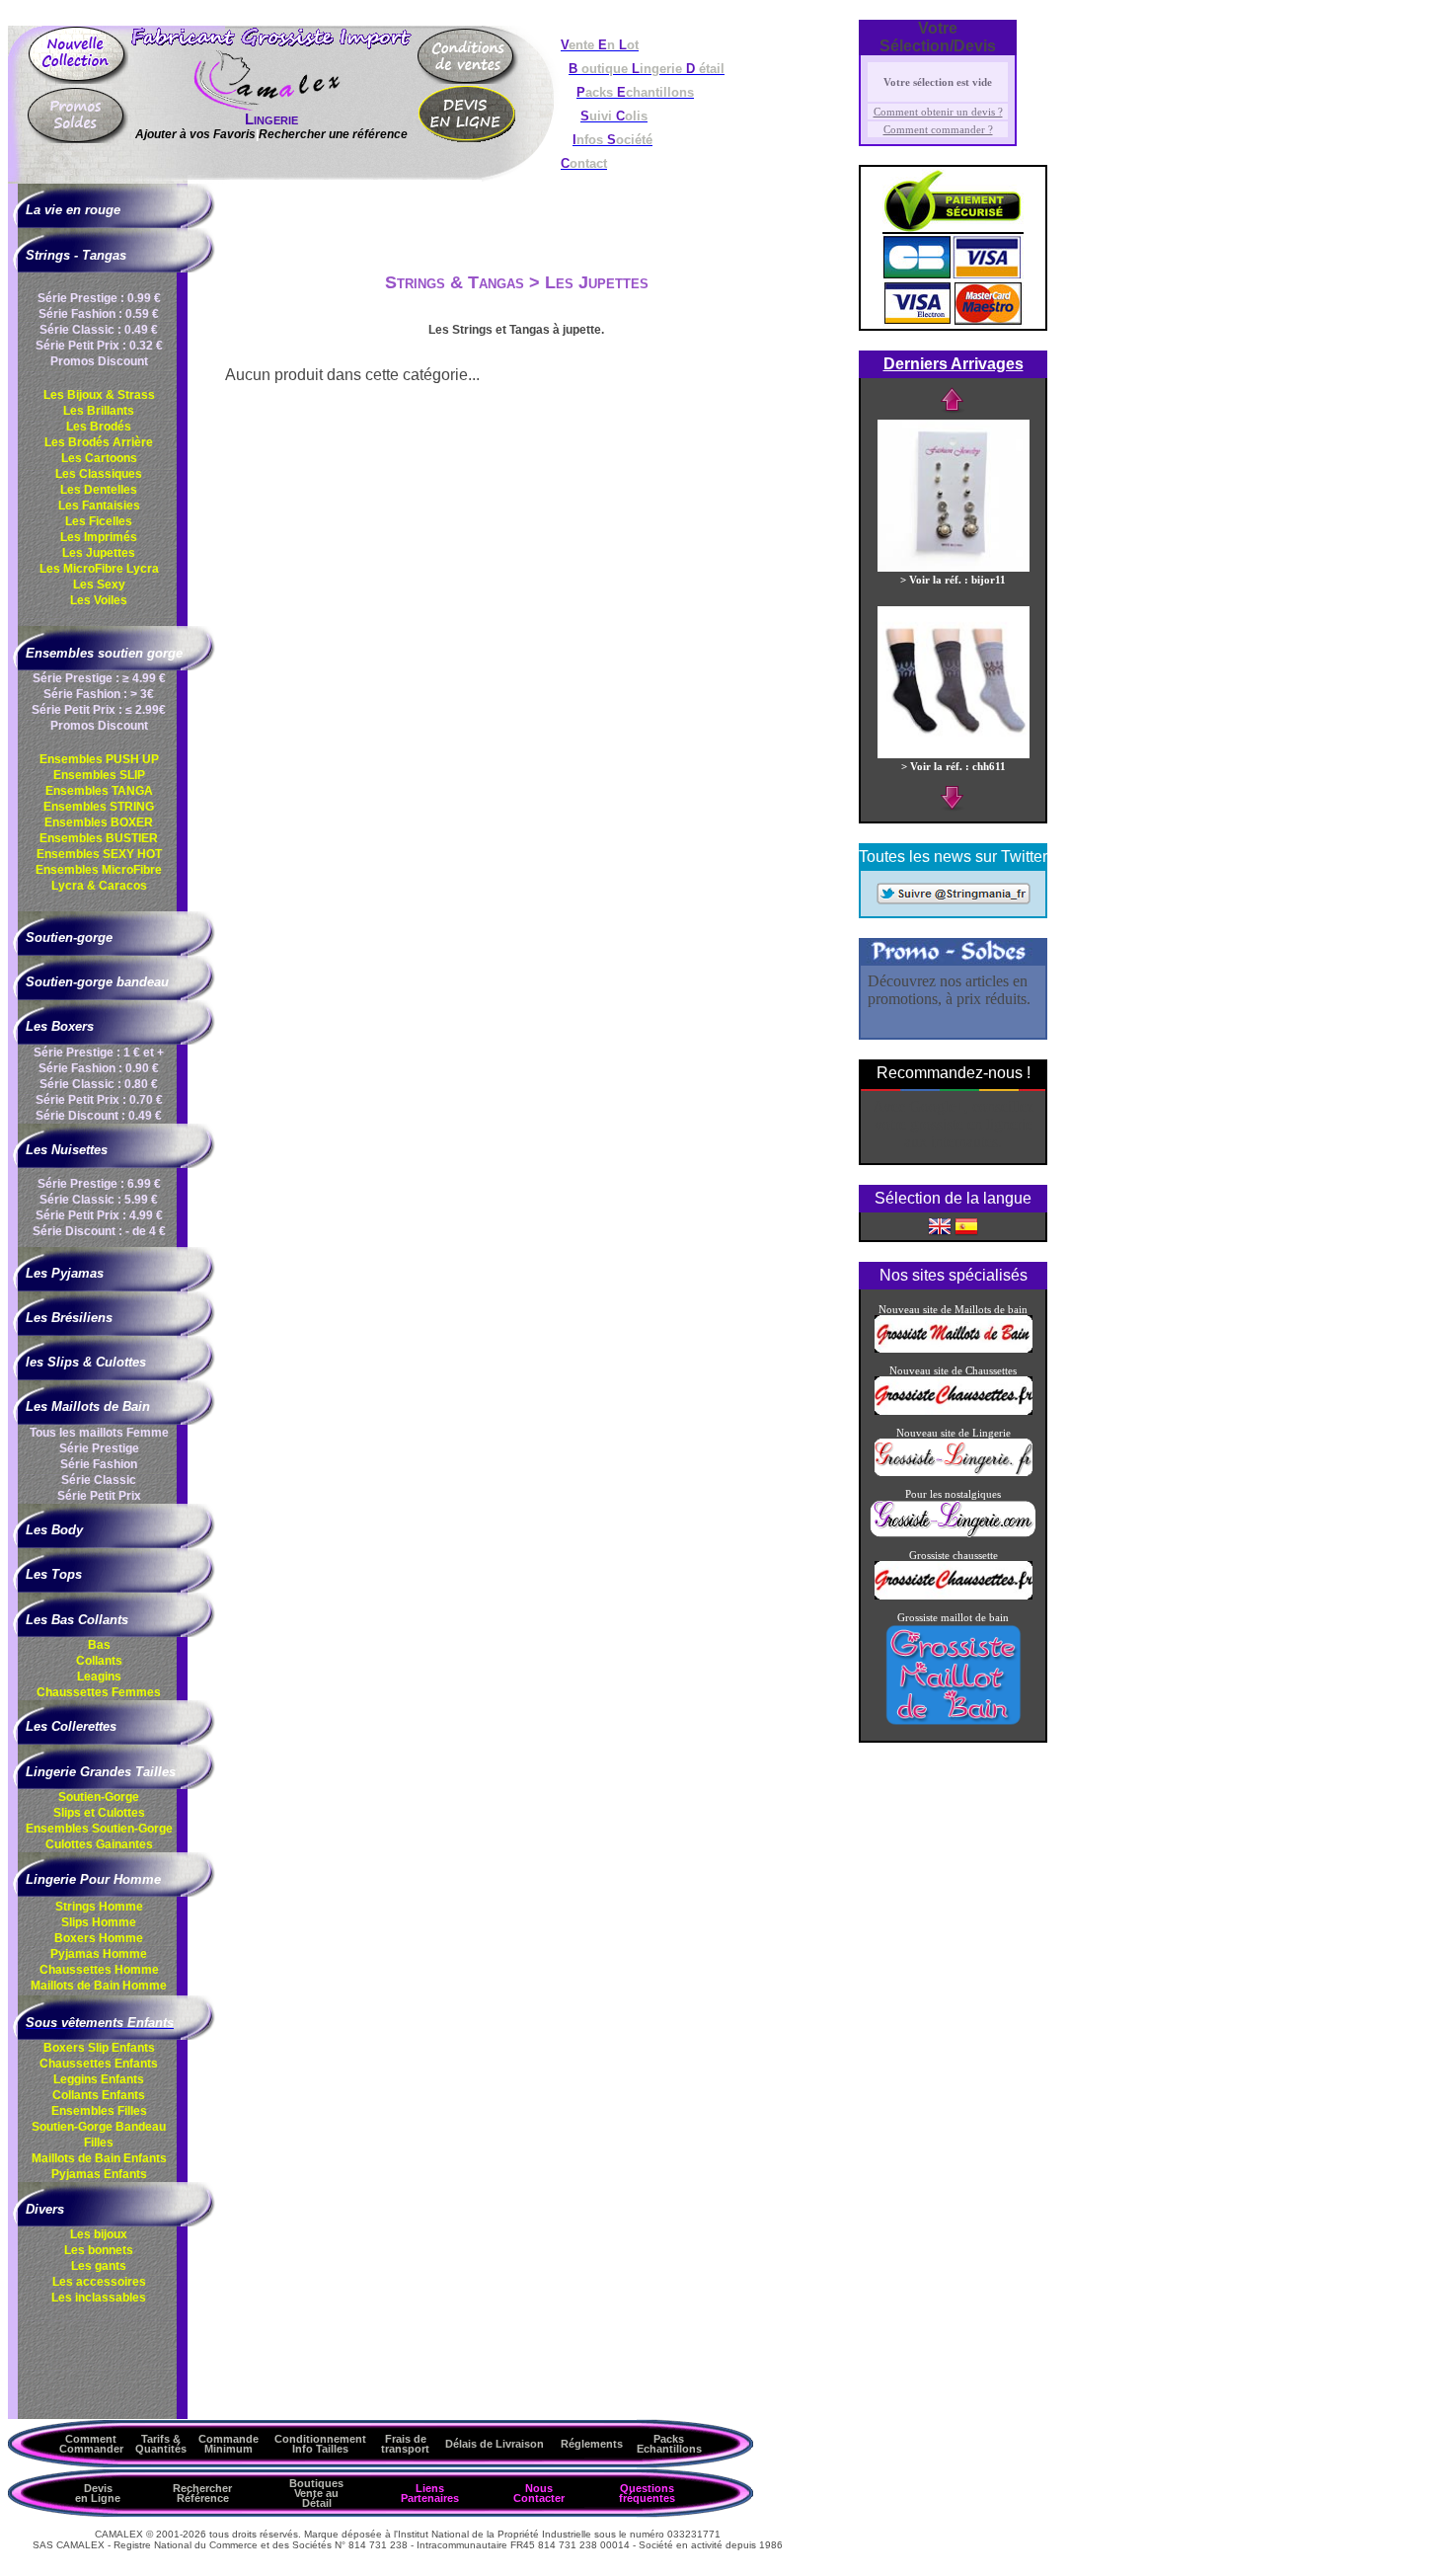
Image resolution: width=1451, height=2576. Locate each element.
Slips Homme (99, 1922)
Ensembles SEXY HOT (99, 854)
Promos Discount (99, 361)
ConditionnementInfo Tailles (320, 2444)
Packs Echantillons (669, 2444)
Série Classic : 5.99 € (99, 1200)
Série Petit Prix (99, 1496)
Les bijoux (99, 2234)
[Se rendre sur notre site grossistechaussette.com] (954, 1596)
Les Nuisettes (67, 1150)
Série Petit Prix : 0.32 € (99, 346)
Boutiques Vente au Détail (316, 2493)
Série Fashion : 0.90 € (99, 1068)
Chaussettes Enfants (99, 2064)
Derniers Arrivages (954, 364)
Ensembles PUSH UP (99, 759)
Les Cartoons (99, 458)
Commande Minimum (229, 2444)
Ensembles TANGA (99, 791)
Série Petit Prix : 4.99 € (99, 1215)
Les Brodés (99, 427)
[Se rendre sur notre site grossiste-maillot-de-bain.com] (954, 1723)
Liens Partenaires (430, 2493)
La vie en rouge (73, 210)
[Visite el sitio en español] (966, 1225)
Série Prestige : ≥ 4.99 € (99, 678)
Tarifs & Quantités (161, 2444)
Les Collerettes (71, 1726)
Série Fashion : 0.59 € (99, 314)
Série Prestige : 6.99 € (99, 1184)
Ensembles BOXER (99, 822)
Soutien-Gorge (99, 1797)
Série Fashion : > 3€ (99, 694)
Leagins (99, 1677)
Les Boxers (60, 1026)
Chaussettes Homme (99, 1970)
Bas (99, 1645)
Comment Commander (91, 2444)
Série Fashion (99, 1464)
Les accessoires (99, 2282)
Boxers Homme (99, 1938)
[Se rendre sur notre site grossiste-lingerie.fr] (954, 1472)
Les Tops (54, 1574)
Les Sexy (99, 585)
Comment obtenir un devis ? (938, 112)
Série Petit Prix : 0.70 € (99, 1100)
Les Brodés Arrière (99, 442)
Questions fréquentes (647, 2493)
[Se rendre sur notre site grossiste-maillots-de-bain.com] (954, 1349)
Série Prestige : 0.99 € (99, 298)
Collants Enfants (99, 2095)
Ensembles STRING (99, 807)
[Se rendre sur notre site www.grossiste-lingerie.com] (953, 1533)
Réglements (592, 2444)
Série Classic (99, 1480)
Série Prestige (99, 1448)
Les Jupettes (99, 553)
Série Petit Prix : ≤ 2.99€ (99, 710)
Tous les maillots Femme (99, 1433)
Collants (99, 1661)
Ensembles (99, 1829)
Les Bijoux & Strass (99, 395)
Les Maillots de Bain (88, 1406)
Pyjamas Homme (99, 1954)
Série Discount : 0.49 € (99, 1116)
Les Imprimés (99, 537)
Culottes (99, 1844)
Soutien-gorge (69, 937)
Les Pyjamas (65, 1273)
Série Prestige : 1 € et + (99, 1053)
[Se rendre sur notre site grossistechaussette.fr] (954, 1411)
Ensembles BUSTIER (99, 838)
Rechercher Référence (202, 2493)
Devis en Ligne (98, 2493)
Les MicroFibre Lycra (99, 569)
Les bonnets (99, 2250)
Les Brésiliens (69, 1318)
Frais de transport (405, 2444)
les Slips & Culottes (86, 1362)
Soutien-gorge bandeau (97, 982)
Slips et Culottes (99, 1813)
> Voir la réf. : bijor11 (953, 580)
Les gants (99, 2266)
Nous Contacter (539, 2493)
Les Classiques (99, 474)
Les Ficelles (99, 521)
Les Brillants (99, 411)
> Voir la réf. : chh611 (954, 766)
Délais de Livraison (495, 2444)
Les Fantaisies (99, 506)
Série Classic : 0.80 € (99, 1084)
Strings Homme (99, 1907)
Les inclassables (99, 2298)
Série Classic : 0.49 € (99, 330)
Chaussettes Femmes (99, 1692)
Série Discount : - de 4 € (99, 1231)
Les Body (54, 1530)
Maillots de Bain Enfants (99, 2158)
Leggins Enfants (99, 2079)
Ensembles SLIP (99, 775)
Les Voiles (99, 600)
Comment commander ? (938, 129)
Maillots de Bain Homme (99, 1986)
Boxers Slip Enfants (99, 2048)
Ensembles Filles (99, 2111)
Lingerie (271, 119)
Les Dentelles (99, 490)
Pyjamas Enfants (99, 2174)
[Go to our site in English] (940, 1225)
